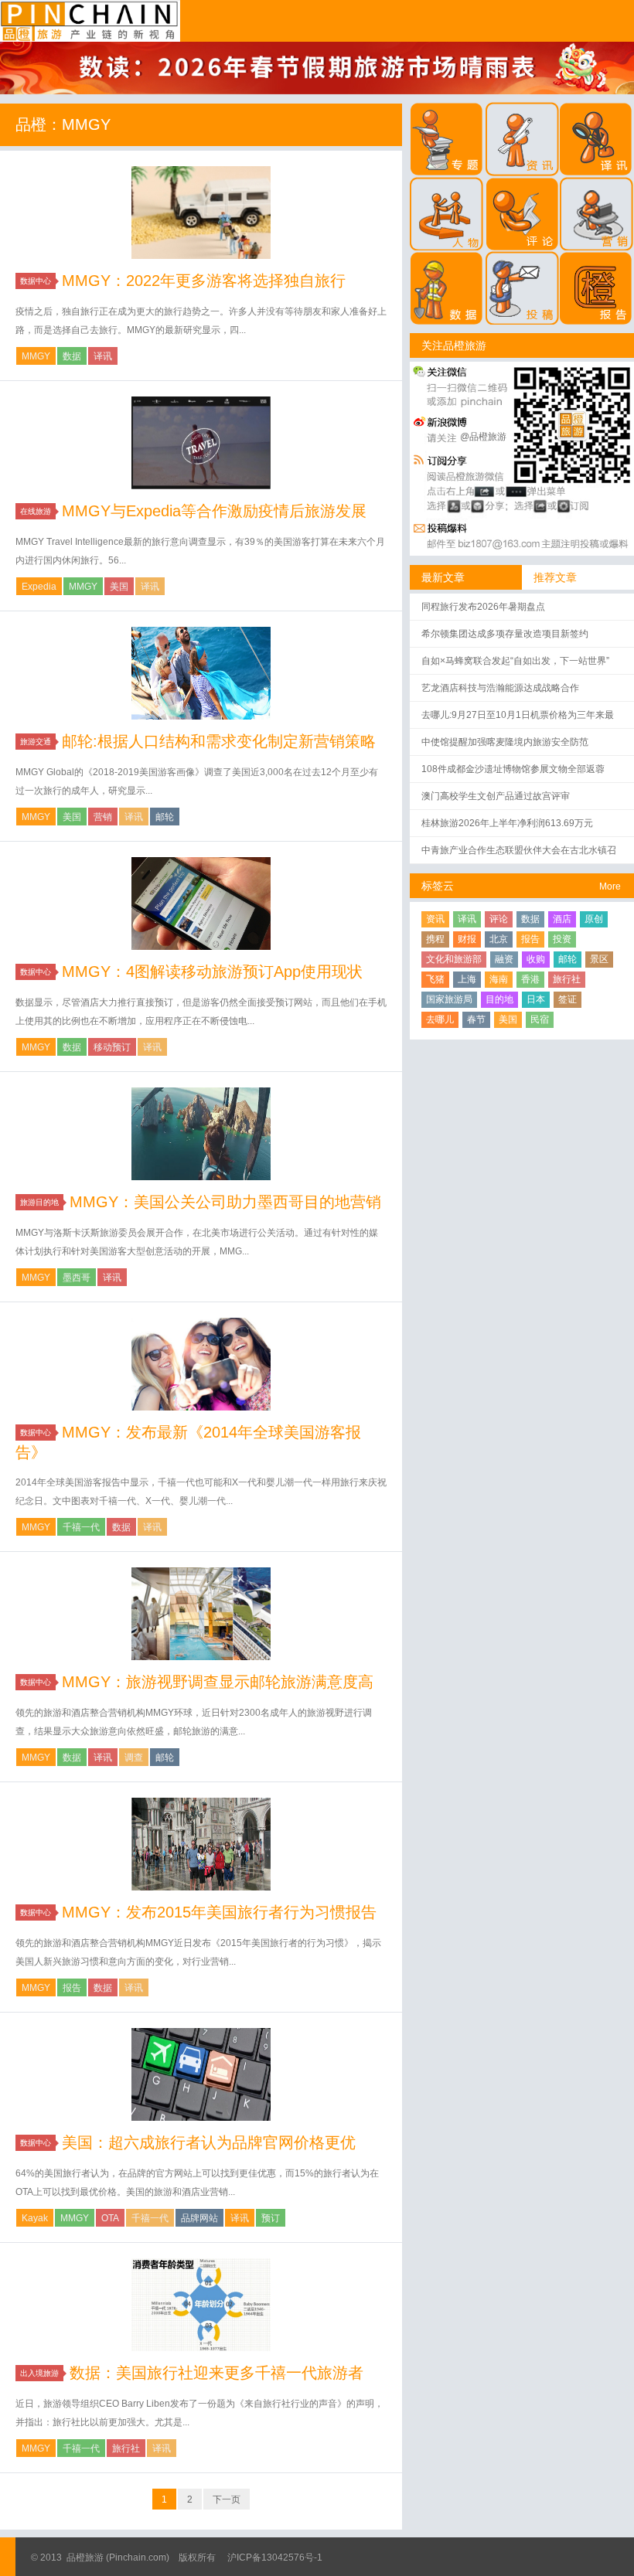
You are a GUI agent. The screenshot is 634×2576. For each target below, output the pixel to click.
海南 (499, 979)
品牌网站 (199, 2218)
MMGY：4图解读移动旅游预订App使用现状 (212, 972)
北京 (499, 939)
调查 (134, 1758)
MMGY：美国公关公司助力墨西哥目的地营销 (225, 1202)
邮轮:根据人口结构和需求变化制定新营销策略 (219, 741)
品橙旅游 (90, 21)
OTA (110, 2218)
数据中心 (36, 281)
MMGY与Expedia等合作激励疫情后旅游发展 (214, 511)
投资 (562, 939)
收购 (536, 959)
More (610, 886)
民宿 (540, 1019)
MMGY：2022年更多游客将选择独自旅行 (204, 281)
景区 (599, 959)
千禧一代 (81, 1527)
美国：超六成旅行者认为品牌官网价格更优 (209, 2142)
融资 (504, 959)
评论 (499, 919)
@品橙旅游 (483, 437)
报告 (72, 1988)
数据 (72, 356)
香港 (530, 979)
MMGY (36, 356)
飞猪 (435, 979)
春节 (476, 1019)
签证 (568, 999)
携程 (435, 939)
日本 (536, 999)
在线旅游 (36, 511)
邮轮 (165, 817)
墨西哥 (77, 1278)
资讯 (435, 919)
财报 (467, 939)
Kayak (35, 2218)
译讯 (103, 356)
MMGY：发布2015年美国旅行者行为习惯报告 (219, 1912)
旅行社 (126, 2448)
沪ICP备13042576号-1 (275, 2557)
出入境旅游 (39, 2373)
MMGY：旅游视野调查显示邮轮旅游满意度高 (218, 1682)
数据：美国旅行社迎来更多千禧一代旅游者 (216, 2373)
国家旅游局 (449, 999)
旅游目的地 (39, 1202)
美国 (119, 587)
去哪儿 (440, 1019)
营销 (103, 817)
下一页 (227, 2499)
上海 (467, 979)
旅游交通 (36, 742)
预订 (271, 2218)
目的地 (499, 999)
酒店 (562, 919)
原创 (594, 919)
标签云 (438, 886)
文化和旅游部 (454, 959)
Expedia (39, 587)
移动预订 (112, 1047)
